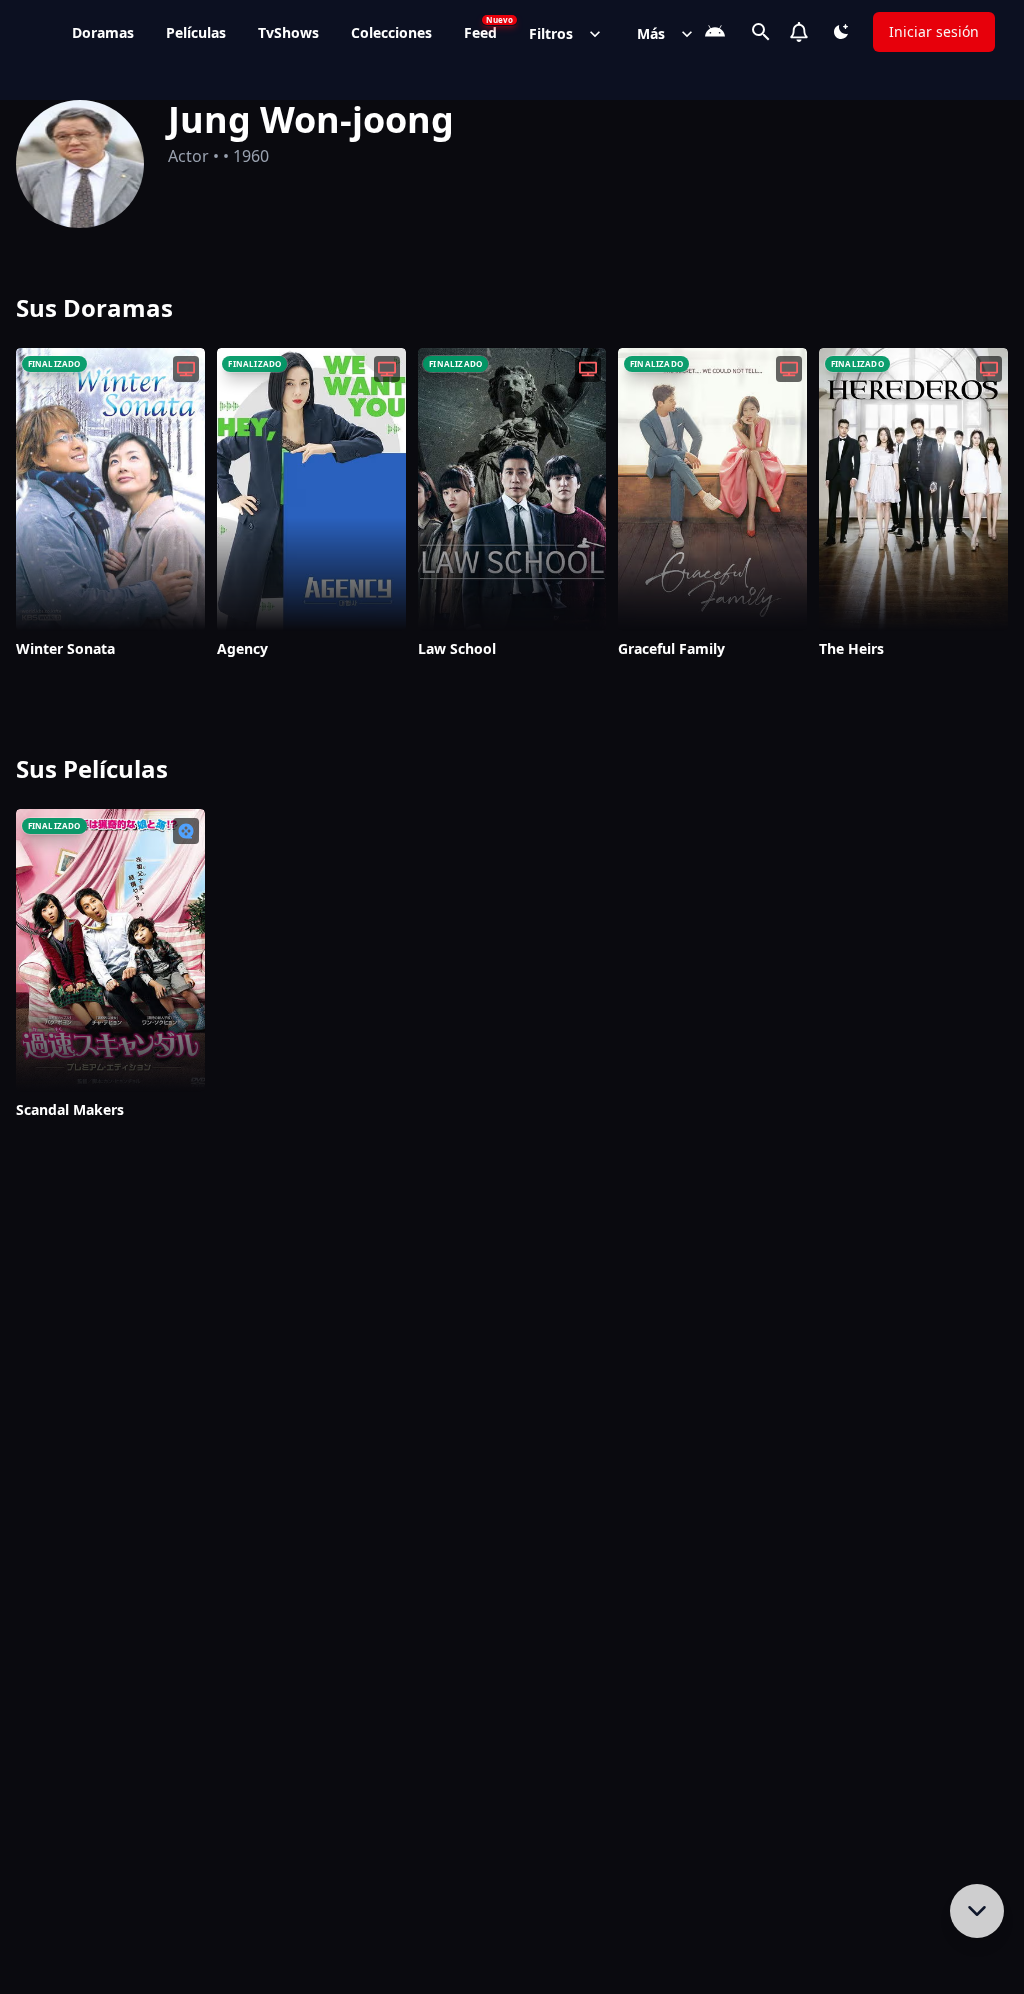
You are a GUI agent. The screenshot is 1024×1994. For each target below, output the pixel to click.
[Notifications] (799, 32)
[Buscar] (761, 32)
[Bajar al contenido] (977, 1911)
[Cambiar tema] (841, 32)
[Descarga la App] (715, 32)
